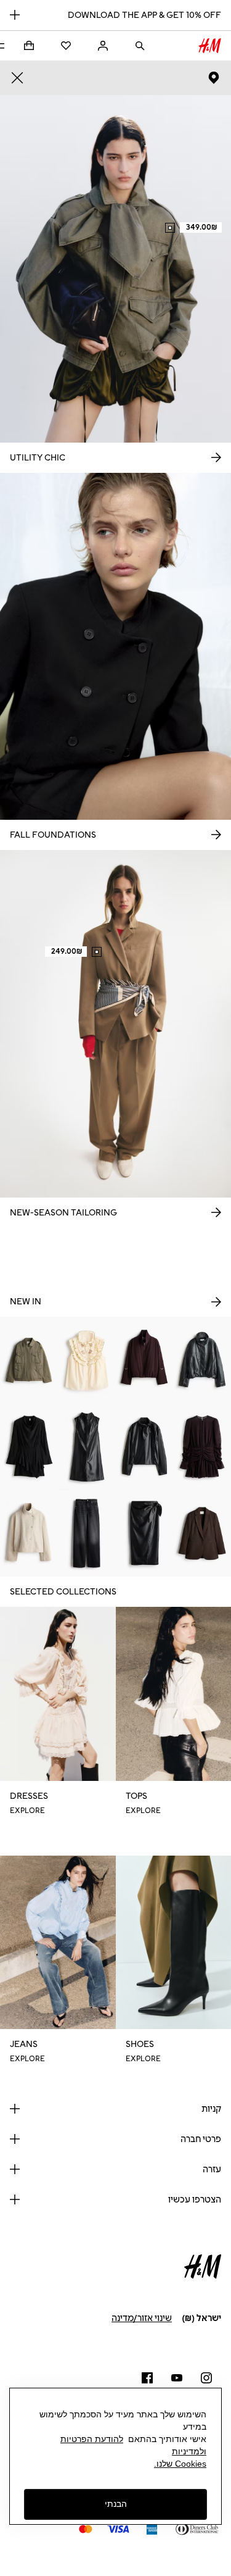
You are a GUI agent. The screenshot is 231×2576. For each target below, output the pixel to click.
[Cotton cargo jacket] (29, 1360)
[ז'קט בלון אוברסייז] (145, 1360)
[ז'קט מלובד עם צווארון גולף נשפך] (29, 1534)
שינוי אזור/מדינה (142, 2318)
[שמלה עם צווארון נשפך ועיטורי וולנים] (29, 1447)
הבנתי (116, 2504)
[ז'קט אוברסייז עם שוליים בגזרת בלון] (202, 1360)
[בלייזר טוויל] (202, 1534)
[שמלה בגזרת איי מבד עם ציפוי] (87, 1447)
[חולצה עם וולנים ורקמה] (87, 1360)
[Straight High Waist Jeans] (87, 1534)
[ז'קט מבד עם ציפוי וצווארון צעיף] (145, 1447)
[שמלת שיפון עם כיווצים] (202, 1447)
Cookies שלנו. (180, 2464)
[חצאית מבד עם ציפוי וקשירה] (145, 1534)
